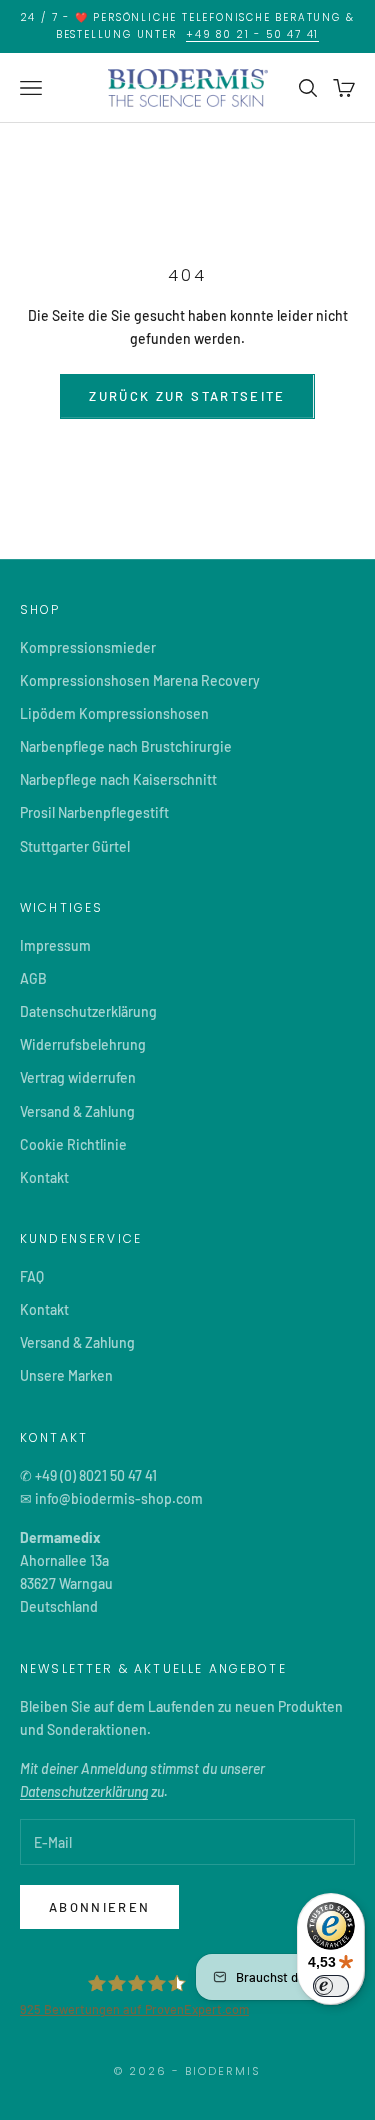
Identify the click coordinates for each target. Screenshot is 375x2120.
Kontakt (44, 1177)
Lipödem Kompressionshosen (114, 713)
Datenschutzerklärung (88, 1011)
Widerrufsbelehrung (83, 1044)
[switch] (331, 1986)
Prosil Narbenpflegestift (94, 812)
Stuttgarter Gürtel (75, 846)
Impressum (55, 945)
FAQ (32, 1276)
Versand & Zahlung (77, 1111)
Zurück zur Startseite (187, 396)
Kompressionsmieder (88, 647)
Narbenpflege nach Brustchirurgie (126, 746)
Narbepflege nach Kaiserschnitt (118, 779)
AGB (33, 978)
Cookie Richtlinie (73, 1144)
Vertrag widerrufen (78, 1077)
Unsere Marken (66, 1375)
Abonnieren (99, 1907)
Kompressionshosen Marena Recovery (140, 680)
